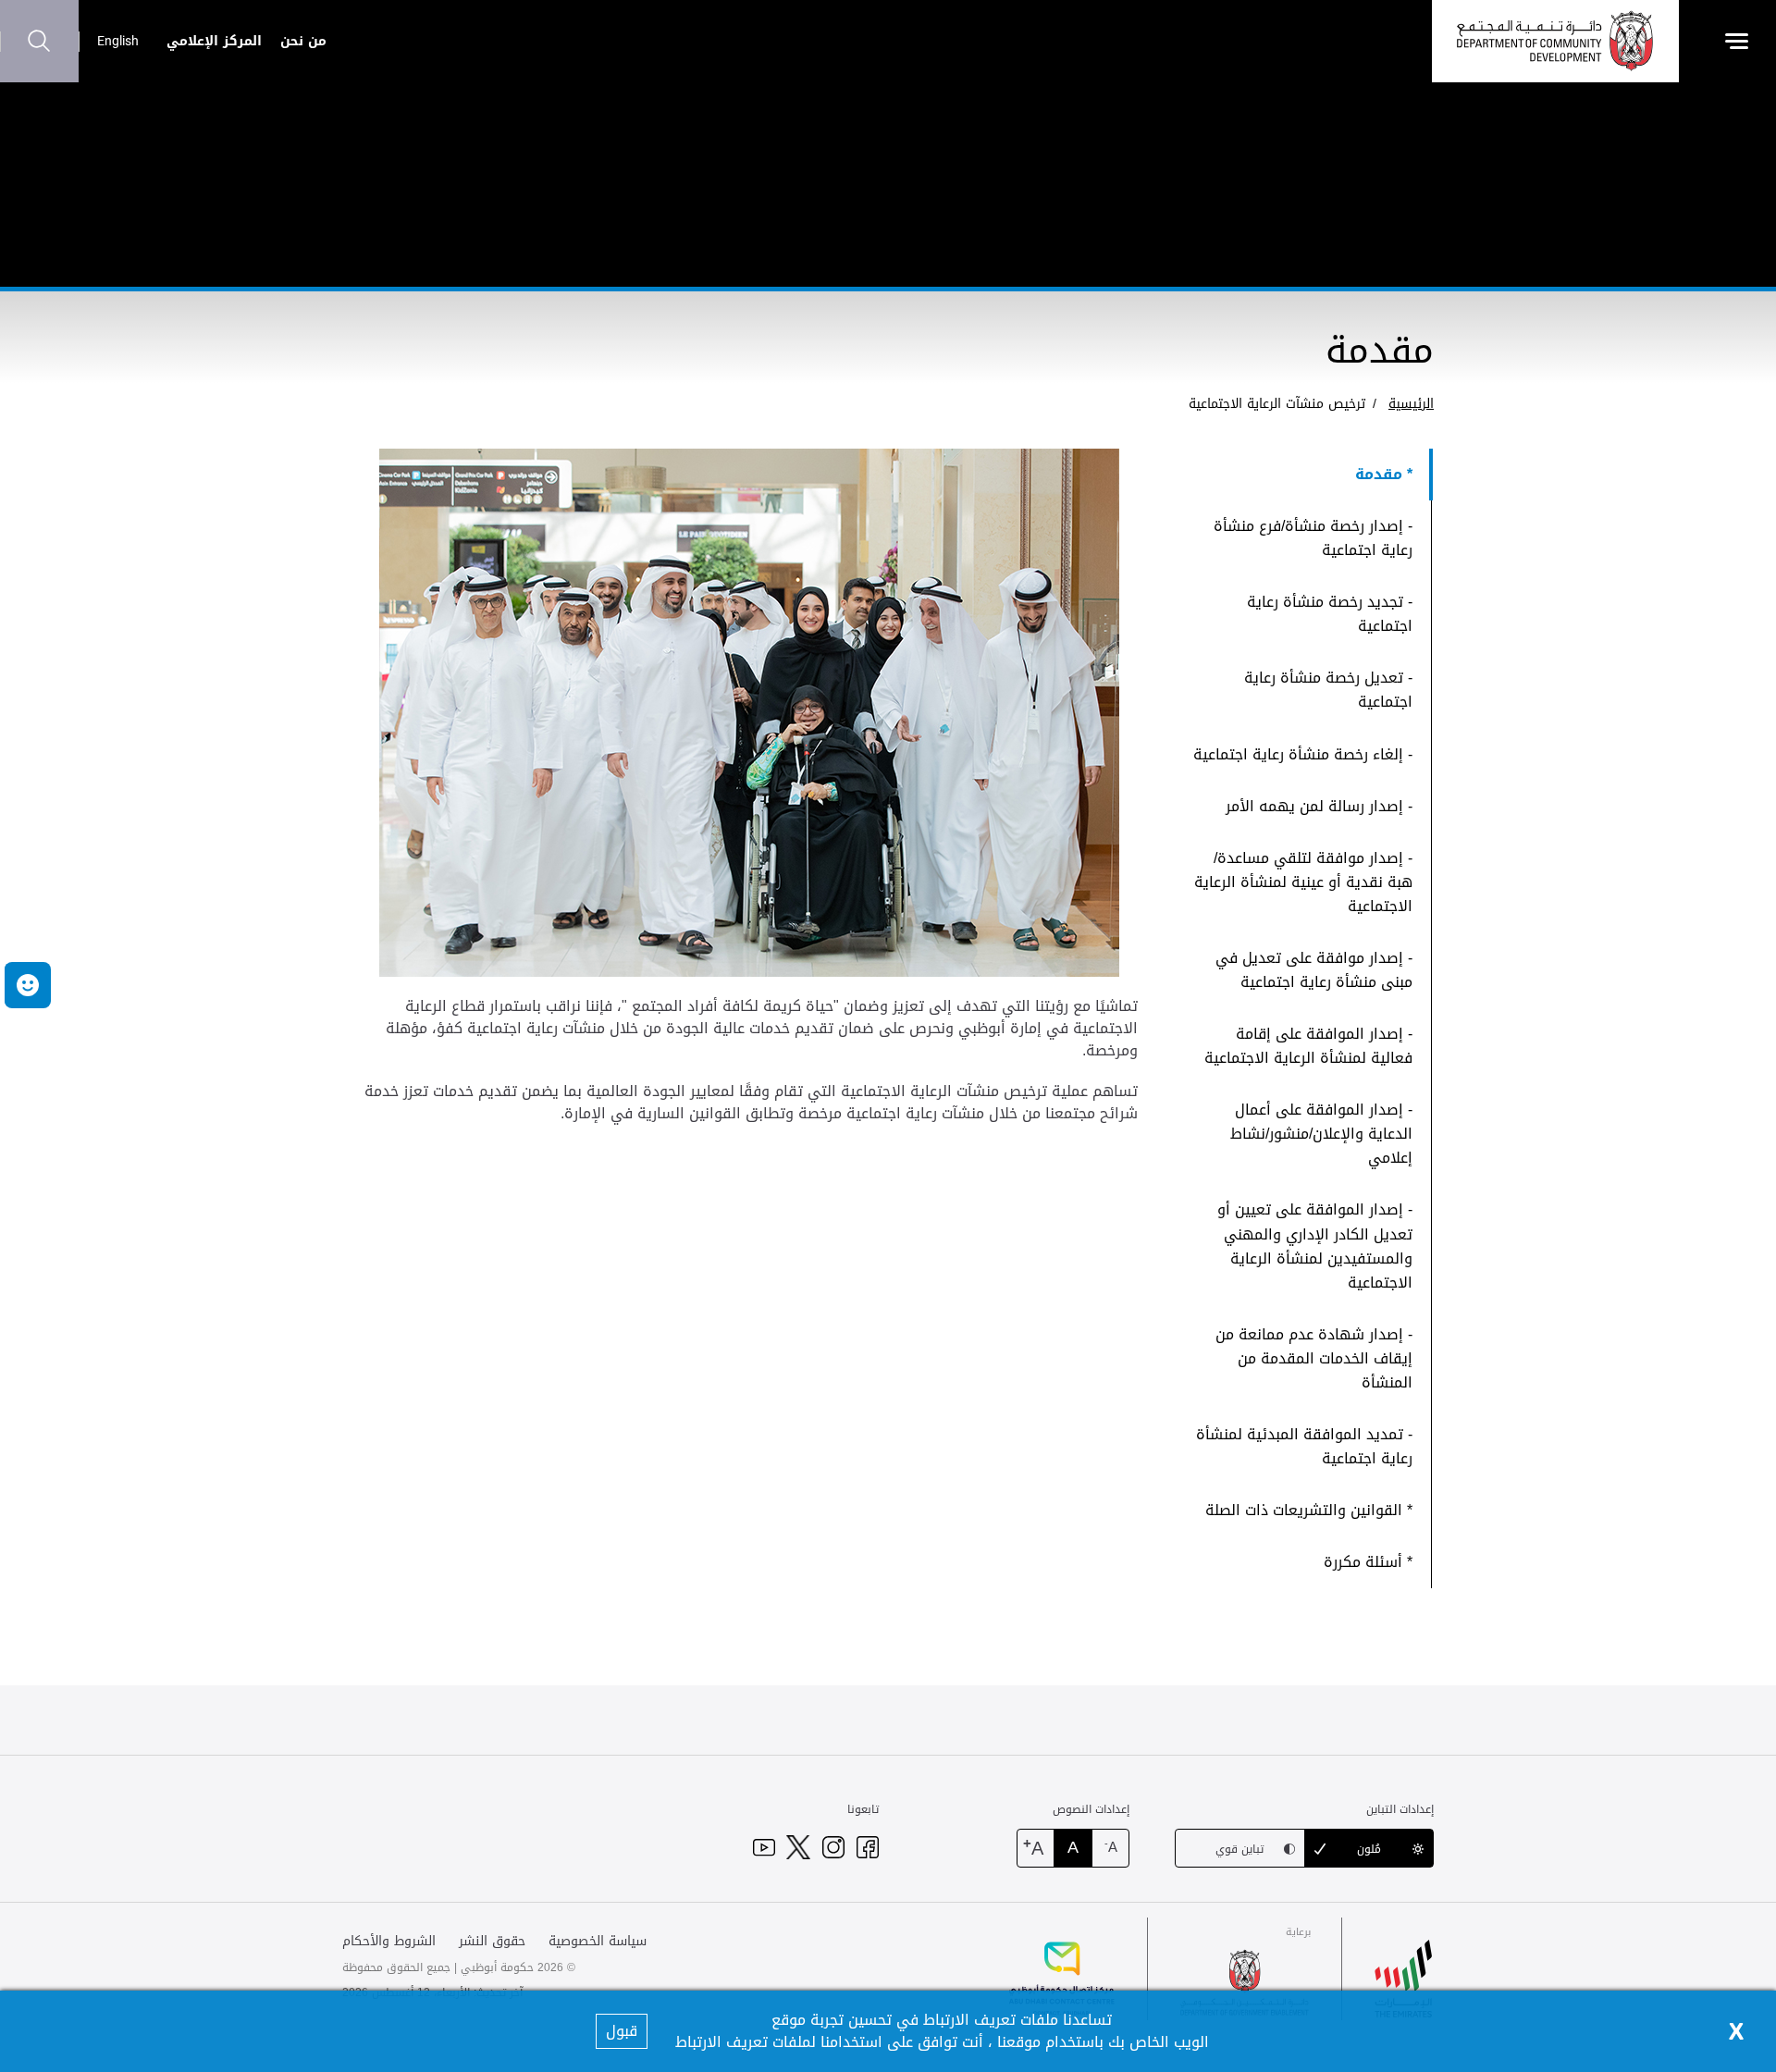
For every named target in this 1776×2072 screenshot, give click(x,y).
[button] (28, 985)
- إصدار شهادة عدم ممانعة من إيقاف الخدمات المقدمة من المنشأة (1314, 1358)
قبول (622, 2031)
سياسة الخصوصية (598, 1941)
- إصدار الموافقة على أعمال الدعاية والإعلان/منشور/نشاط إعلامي (1321, 1134)
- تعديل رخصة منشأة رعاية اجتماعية (1328, 690)
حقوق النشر (492, 1941)
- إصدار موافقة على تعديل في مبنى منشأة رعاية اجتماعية (1314, 970)
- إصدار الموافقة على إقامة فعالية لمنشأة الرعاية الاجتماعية (1308, 1046)
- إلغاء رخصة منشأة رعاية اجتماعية (1303, 754)
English (118, 41)
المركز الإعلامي (214, 41)
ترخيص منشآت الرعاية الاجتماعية (1277, 404)
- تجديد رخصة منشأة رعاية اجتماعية (1330, 614)
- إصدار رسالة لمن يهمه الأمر (1319, 806)
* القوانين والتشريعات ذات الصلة (1309, 1510)
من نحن (303, 41)
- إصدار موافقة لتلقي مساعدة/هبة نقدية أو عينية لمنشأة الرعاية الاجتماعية (1303, 882)
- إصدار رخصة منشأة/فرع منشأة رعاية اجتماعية (1313, 538)
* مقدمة (1384, 474)
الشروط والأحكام (389, 1941)
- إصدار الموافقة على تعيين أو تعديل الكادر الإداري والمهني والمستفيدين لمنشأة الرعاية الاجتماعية (1315, 1246)
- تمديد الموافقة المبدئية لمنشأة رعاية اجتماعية (1304, 1446)
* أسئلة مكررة (1368, 1562)
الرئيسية (1411, 404)
